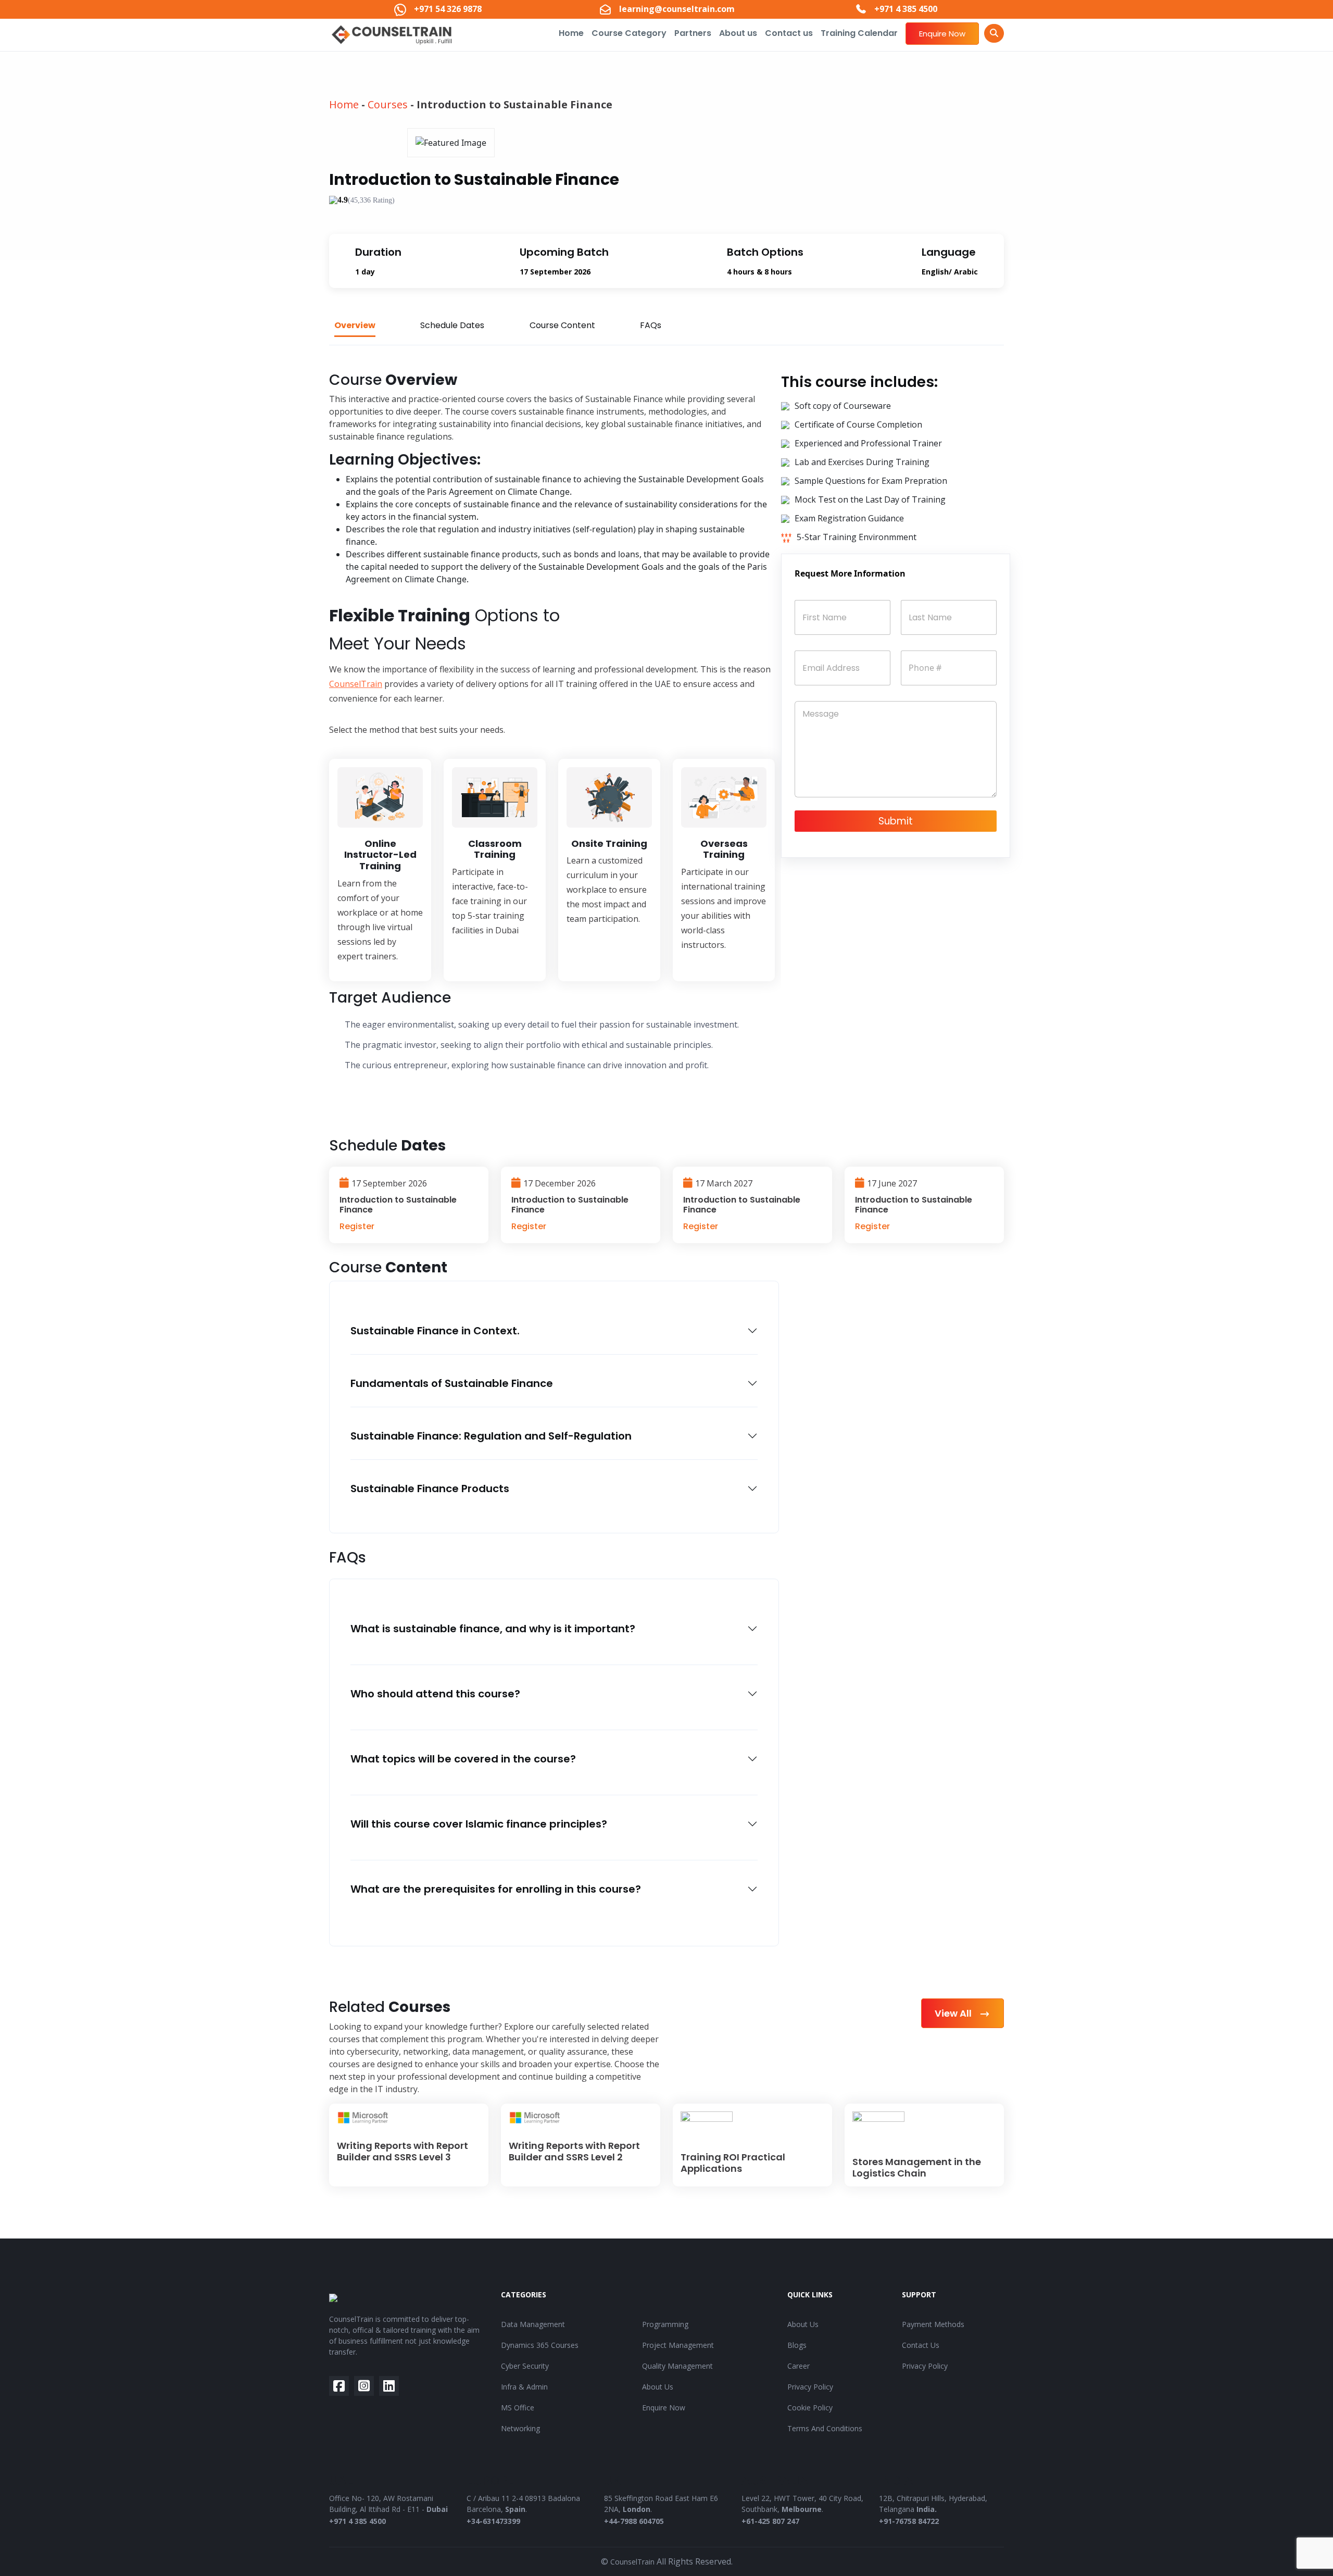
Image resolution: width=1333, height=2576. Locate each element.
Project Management (678, 2345)
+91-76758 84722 (909, 2521)
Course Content (562, 325)
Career (798, 2366)
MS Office (518, 2408)
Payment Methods (933, 2324)
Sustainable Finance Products (430, 1489)
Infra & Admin (524, 2387)
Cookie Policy (810, 2408)
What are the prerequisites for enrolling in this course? (496, 1889)
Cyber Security (525, 2366)
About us (738, 33)
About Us (658, 2387)
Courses (388, 104)
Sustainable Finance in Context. (435, 1331)
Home (571, 33)
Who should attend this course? (435, 1694)
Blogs (797, 2345)
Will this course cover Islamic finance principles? (479, 1824)
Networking (520, 2428)
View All (954, 2013)
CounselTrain (356, 684)
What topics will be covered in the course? (463, 1759)
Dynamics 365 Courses (540, 2345)
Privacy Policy (810, 2387)
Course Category (629, 33)
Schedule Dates (452, 325)
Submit (896, 821)
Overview (355, 325)
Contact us (789, 33)
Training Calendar (859, 33)
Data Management (533, 2324)
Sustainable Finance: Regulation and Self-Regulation (491, 1436)
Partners (693, 33)
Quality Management (677, 2366)
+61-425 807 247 (770, 2521)
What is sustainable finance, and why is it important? (493, 1629)
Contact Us (921, 2345)
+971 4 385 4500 (357, 2521)
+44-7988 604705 (634, 2521)
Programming (665, 2324)
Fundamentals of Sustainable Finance (452, 1383)
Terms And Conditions (825, 2428)
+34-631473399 (493, 2521)
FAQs (651, 325)
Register (357, 1226)
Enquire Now (942, 34)
